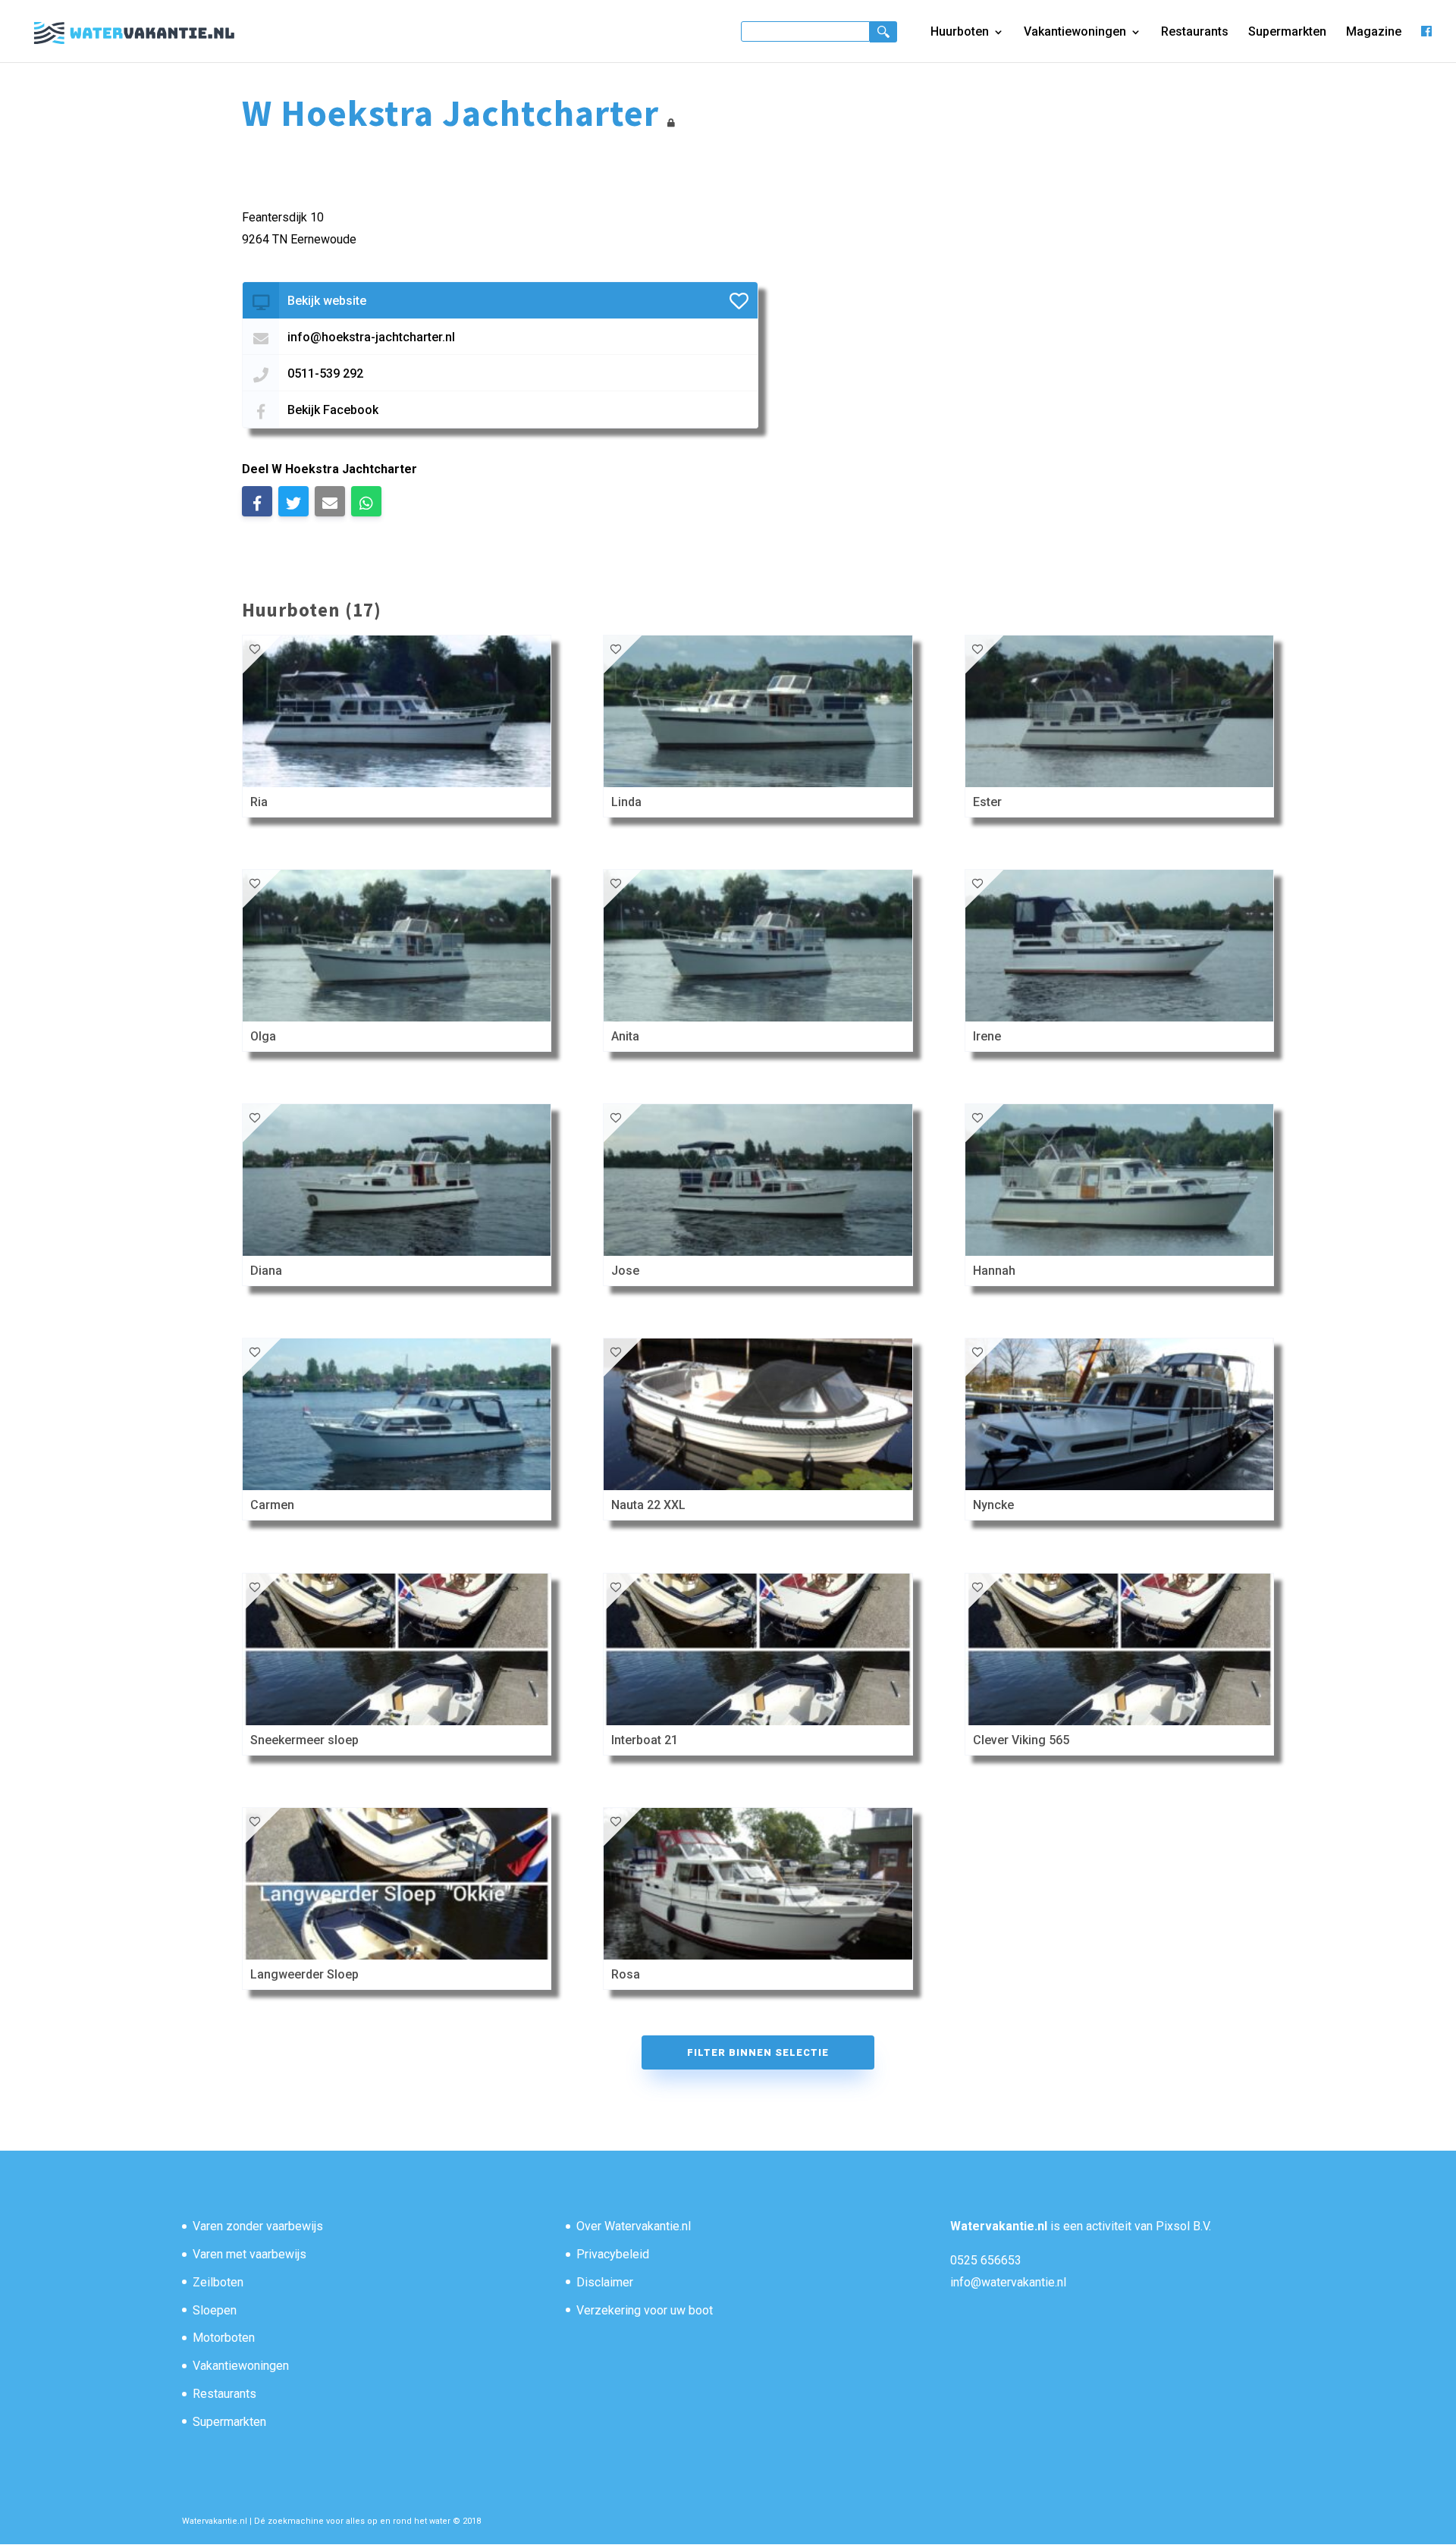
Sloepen (215, 2310)
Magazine (1374, 33)
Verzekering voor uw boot (645, 2310)
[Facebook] (1426, 44)
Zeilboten (218, 2282)
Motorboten (224, 2338)
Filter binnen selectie (758, 2052)
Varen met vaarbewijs (249, 2254)
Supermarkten (1287, 33)
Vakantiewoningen (1075, 33)
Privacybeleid (613, 2254)
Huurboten (960, 33)
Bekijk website (327, 301)
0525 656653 (986, 2260)
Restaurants (1195, 33)
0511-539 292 (325, 373)
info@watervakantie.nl (1008, 2282)
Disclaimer (605, 2282)
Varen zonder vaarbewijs (258, 2226)
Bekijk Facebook (333, 410)
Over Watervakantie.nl (634, 2226)
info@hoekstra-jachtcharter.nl (371, 337)
